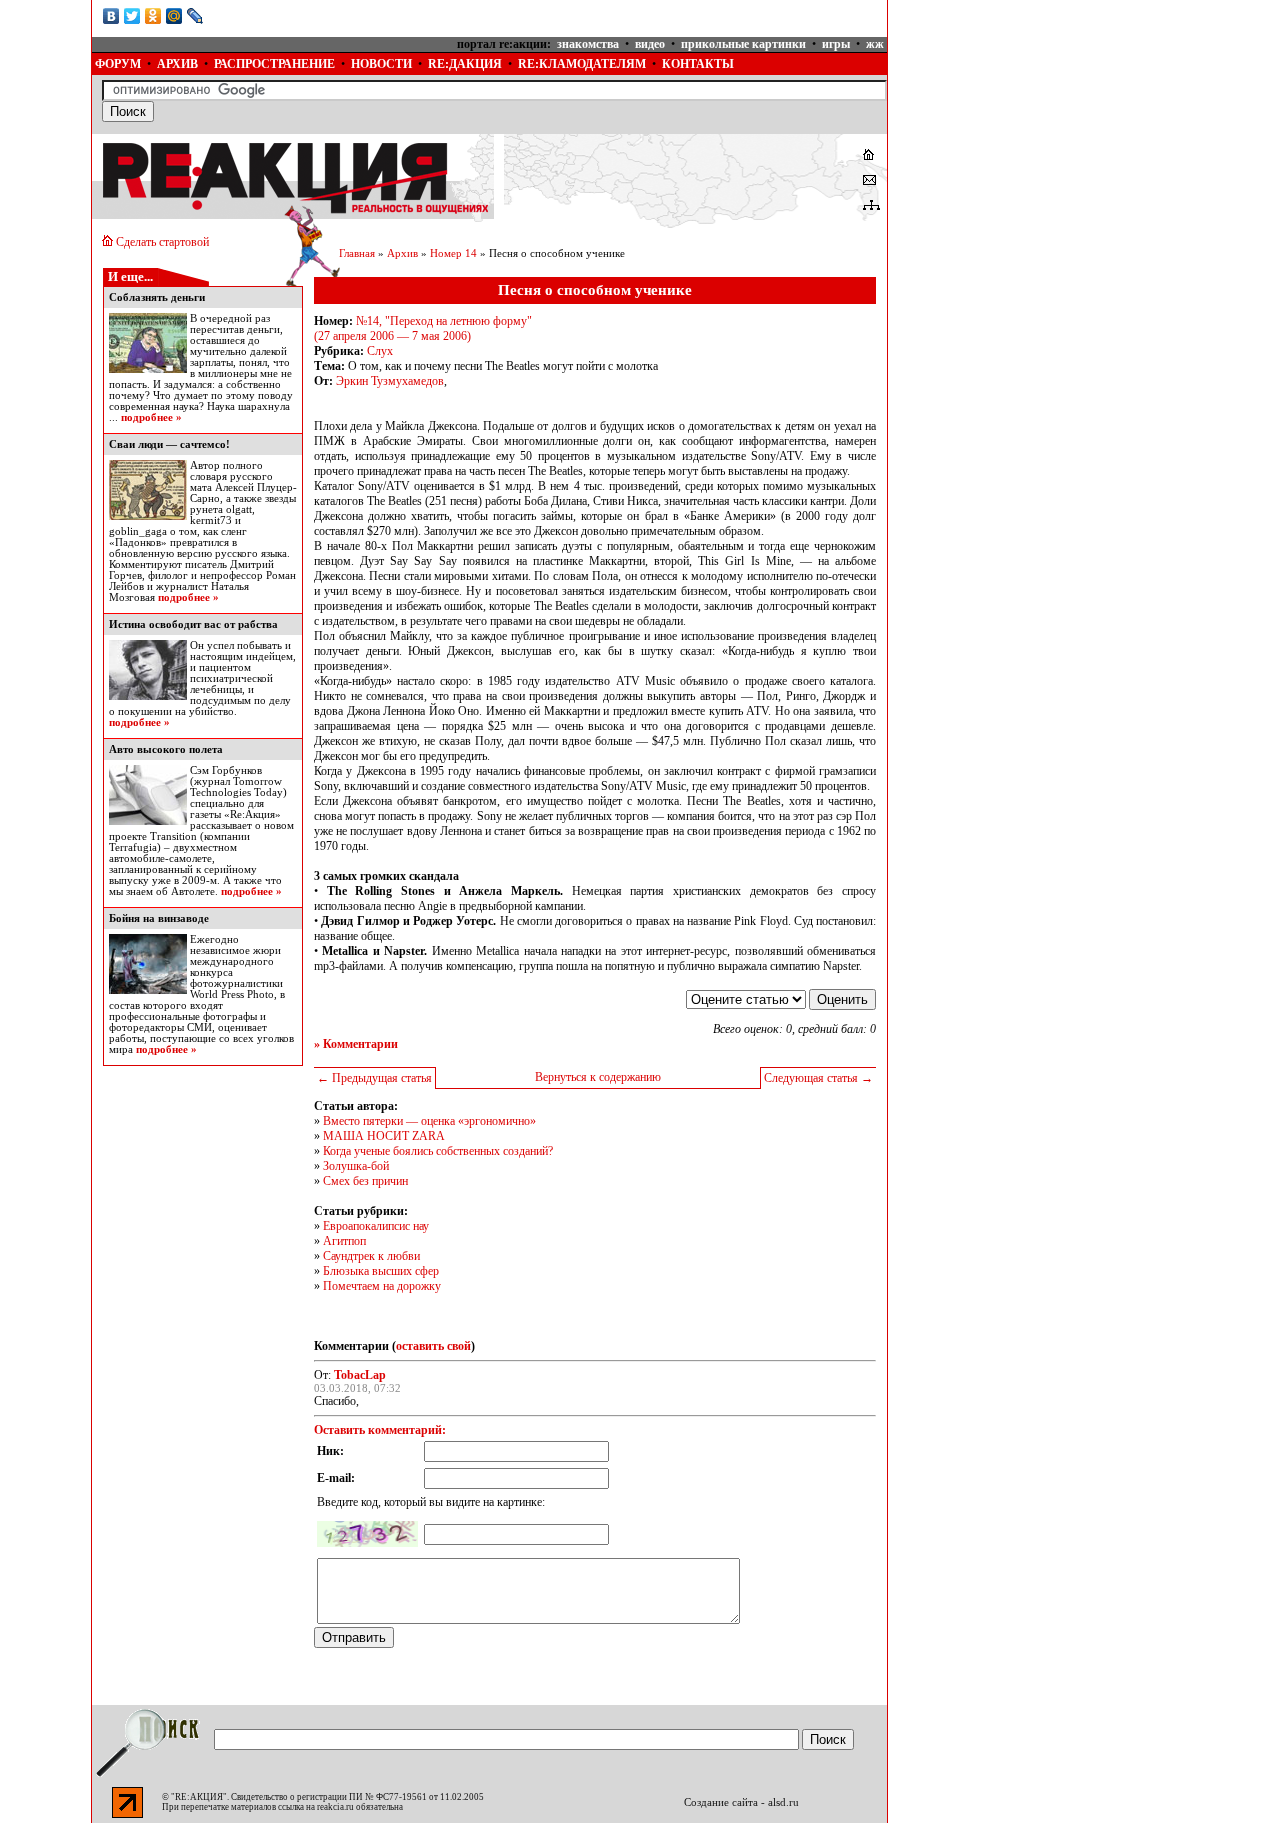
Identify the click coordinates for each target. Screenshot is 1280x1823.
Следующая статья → (818, 1078)
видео (650, 44)
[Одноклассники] (153, 16)
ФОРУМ (118, 64)
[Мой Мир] (174, 16)
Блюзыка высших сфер (381, 1271)
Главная (357, 253)
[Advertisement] (1039, 125)
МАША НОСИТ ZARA (384, 1136)
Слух (380, 351)
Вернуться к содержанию (598, 1077)
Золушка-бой (356, 1166)
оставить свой (433, 1346)
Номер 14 (453, 253)
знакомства (588, 44)
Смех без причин (365, 1181)
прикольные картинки (743, 44)
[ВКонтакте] (111, 16)
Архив (402, 253)
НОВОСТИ (381, 64)
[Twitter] (132, 16)
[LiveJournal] (195, 16)
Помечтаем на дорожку (382, 1286)
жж (875, 44)
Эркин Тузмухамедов (390, 381)
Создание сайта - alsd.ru (741, 1802)
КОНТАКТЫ (698, 64)
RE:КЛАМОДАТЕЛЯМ (582, 64)
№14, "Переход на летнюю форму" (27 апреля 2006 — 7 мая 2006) (423, 328)
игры (836, 44)
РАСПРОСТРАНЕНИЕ (274, 64)
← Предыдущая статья (374, 1078)
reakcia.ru (335, 1807)
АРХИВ (177, 64)
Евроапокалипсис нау (376, 1226)
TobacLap (360, 1375)
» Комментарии (356, 1044)
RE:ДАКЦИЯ (465, 64)
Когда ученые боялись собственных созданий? (438, 1151)
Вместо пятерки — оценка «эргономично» (429, 1121)
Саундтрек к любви (371, 1256)
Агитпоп (344, 1241)
